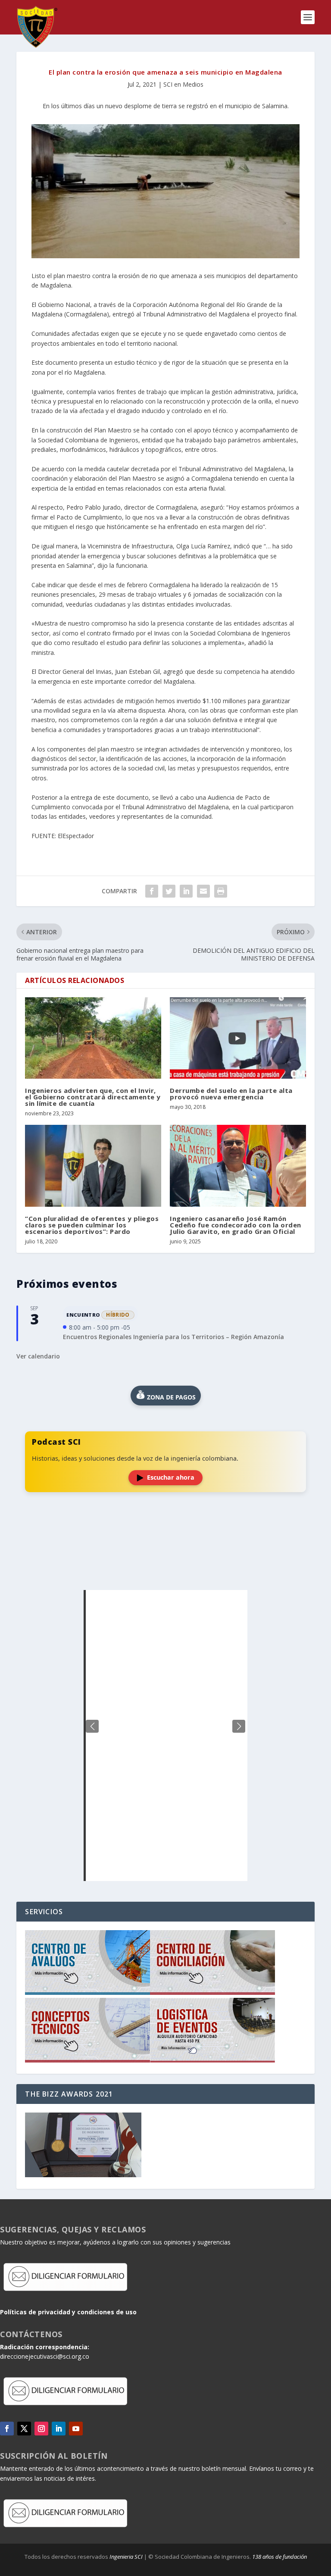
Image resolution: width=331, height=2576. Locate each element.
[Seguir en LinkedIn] (59, 2429)
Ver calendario (38, 1356)
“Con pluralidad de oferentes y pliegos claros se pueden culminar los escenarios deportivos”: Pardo (92, 1225)
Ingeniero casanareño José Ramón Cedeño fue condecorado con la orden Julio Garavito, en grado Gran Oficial (236, 1225)
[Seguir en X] (24, 2429)
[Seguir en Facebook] (7, 2429)
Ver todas (165, 1569)
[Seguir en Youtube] (76, 2429)
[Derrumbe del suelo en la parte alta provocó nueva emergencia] (238, 1038)
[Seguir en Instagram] (41, 2429)
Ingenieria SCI (126, 2557)
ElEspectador (76, 836)
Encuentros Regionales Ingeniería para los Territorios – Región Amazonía (173, 1337)
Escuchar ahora (171, 1477)
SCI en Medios (183, 84)
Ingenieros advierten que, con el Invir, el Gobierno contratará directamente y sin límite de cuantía (93, 1097)
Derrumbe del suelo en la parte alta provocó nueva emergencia (231, 1094)
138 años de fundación (279, 2557)
